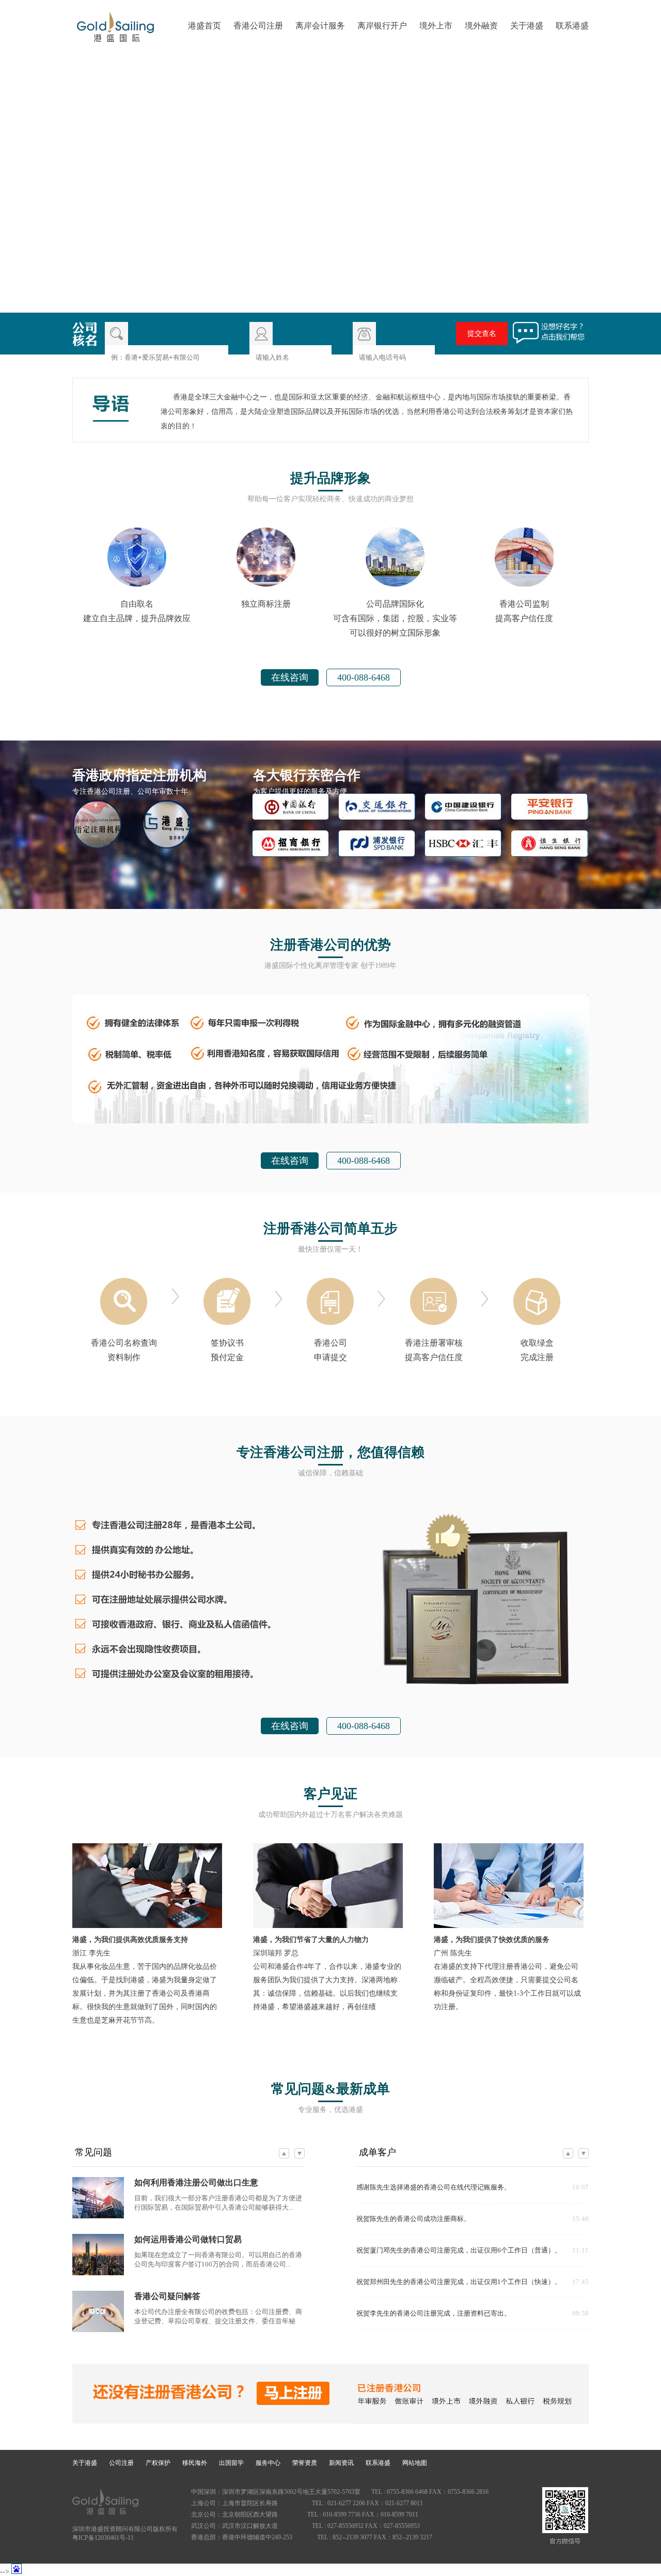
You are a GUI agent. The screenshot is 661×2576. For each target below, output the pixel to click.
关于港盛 (527, 26)
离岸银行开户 (382, 26)
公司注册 (121, 2463)
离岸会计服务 (320, 26)
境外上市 (436, 26)
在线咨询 (290, 677)
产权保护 (158, 2463)
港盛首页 (204, 26)
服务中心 (268, 2463)
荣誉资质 (305, 2463)
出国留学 (231, 2463)
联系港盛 (572, 26)
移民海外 (195, 2463)
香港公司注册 (258, 26)
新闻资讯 (341, 2463)
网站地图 (415, 2463)
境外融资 (481, 26)
